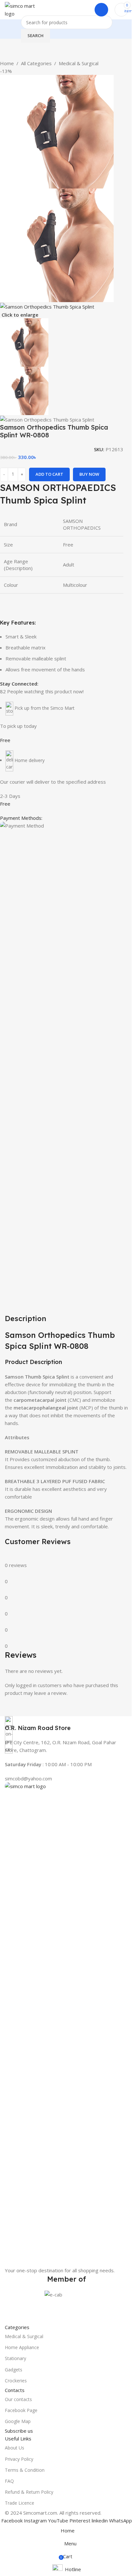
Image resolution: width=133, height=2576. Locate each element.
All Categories (36, 63)
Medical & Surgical (79, 63)
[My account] (101, 10)
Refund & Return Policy (29, 2492)
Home (7, 63)
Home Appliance (22, 2347)
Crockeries (16, 2381)
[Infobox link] (66, 1724)
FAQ (9, 2481)
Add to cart (49, 474)
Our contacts (18, 2399)
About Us (15, 2448)
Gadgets (14, 2370)
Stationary (15, 2358)
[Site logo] (24, 9)
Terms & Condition (25, 2470)
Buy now (89, 474)
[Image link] (66, 2024)
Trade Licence (20, 2503)
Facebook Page (21, 2410)
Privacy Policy (19, 2459)
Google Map (18, 2421)
